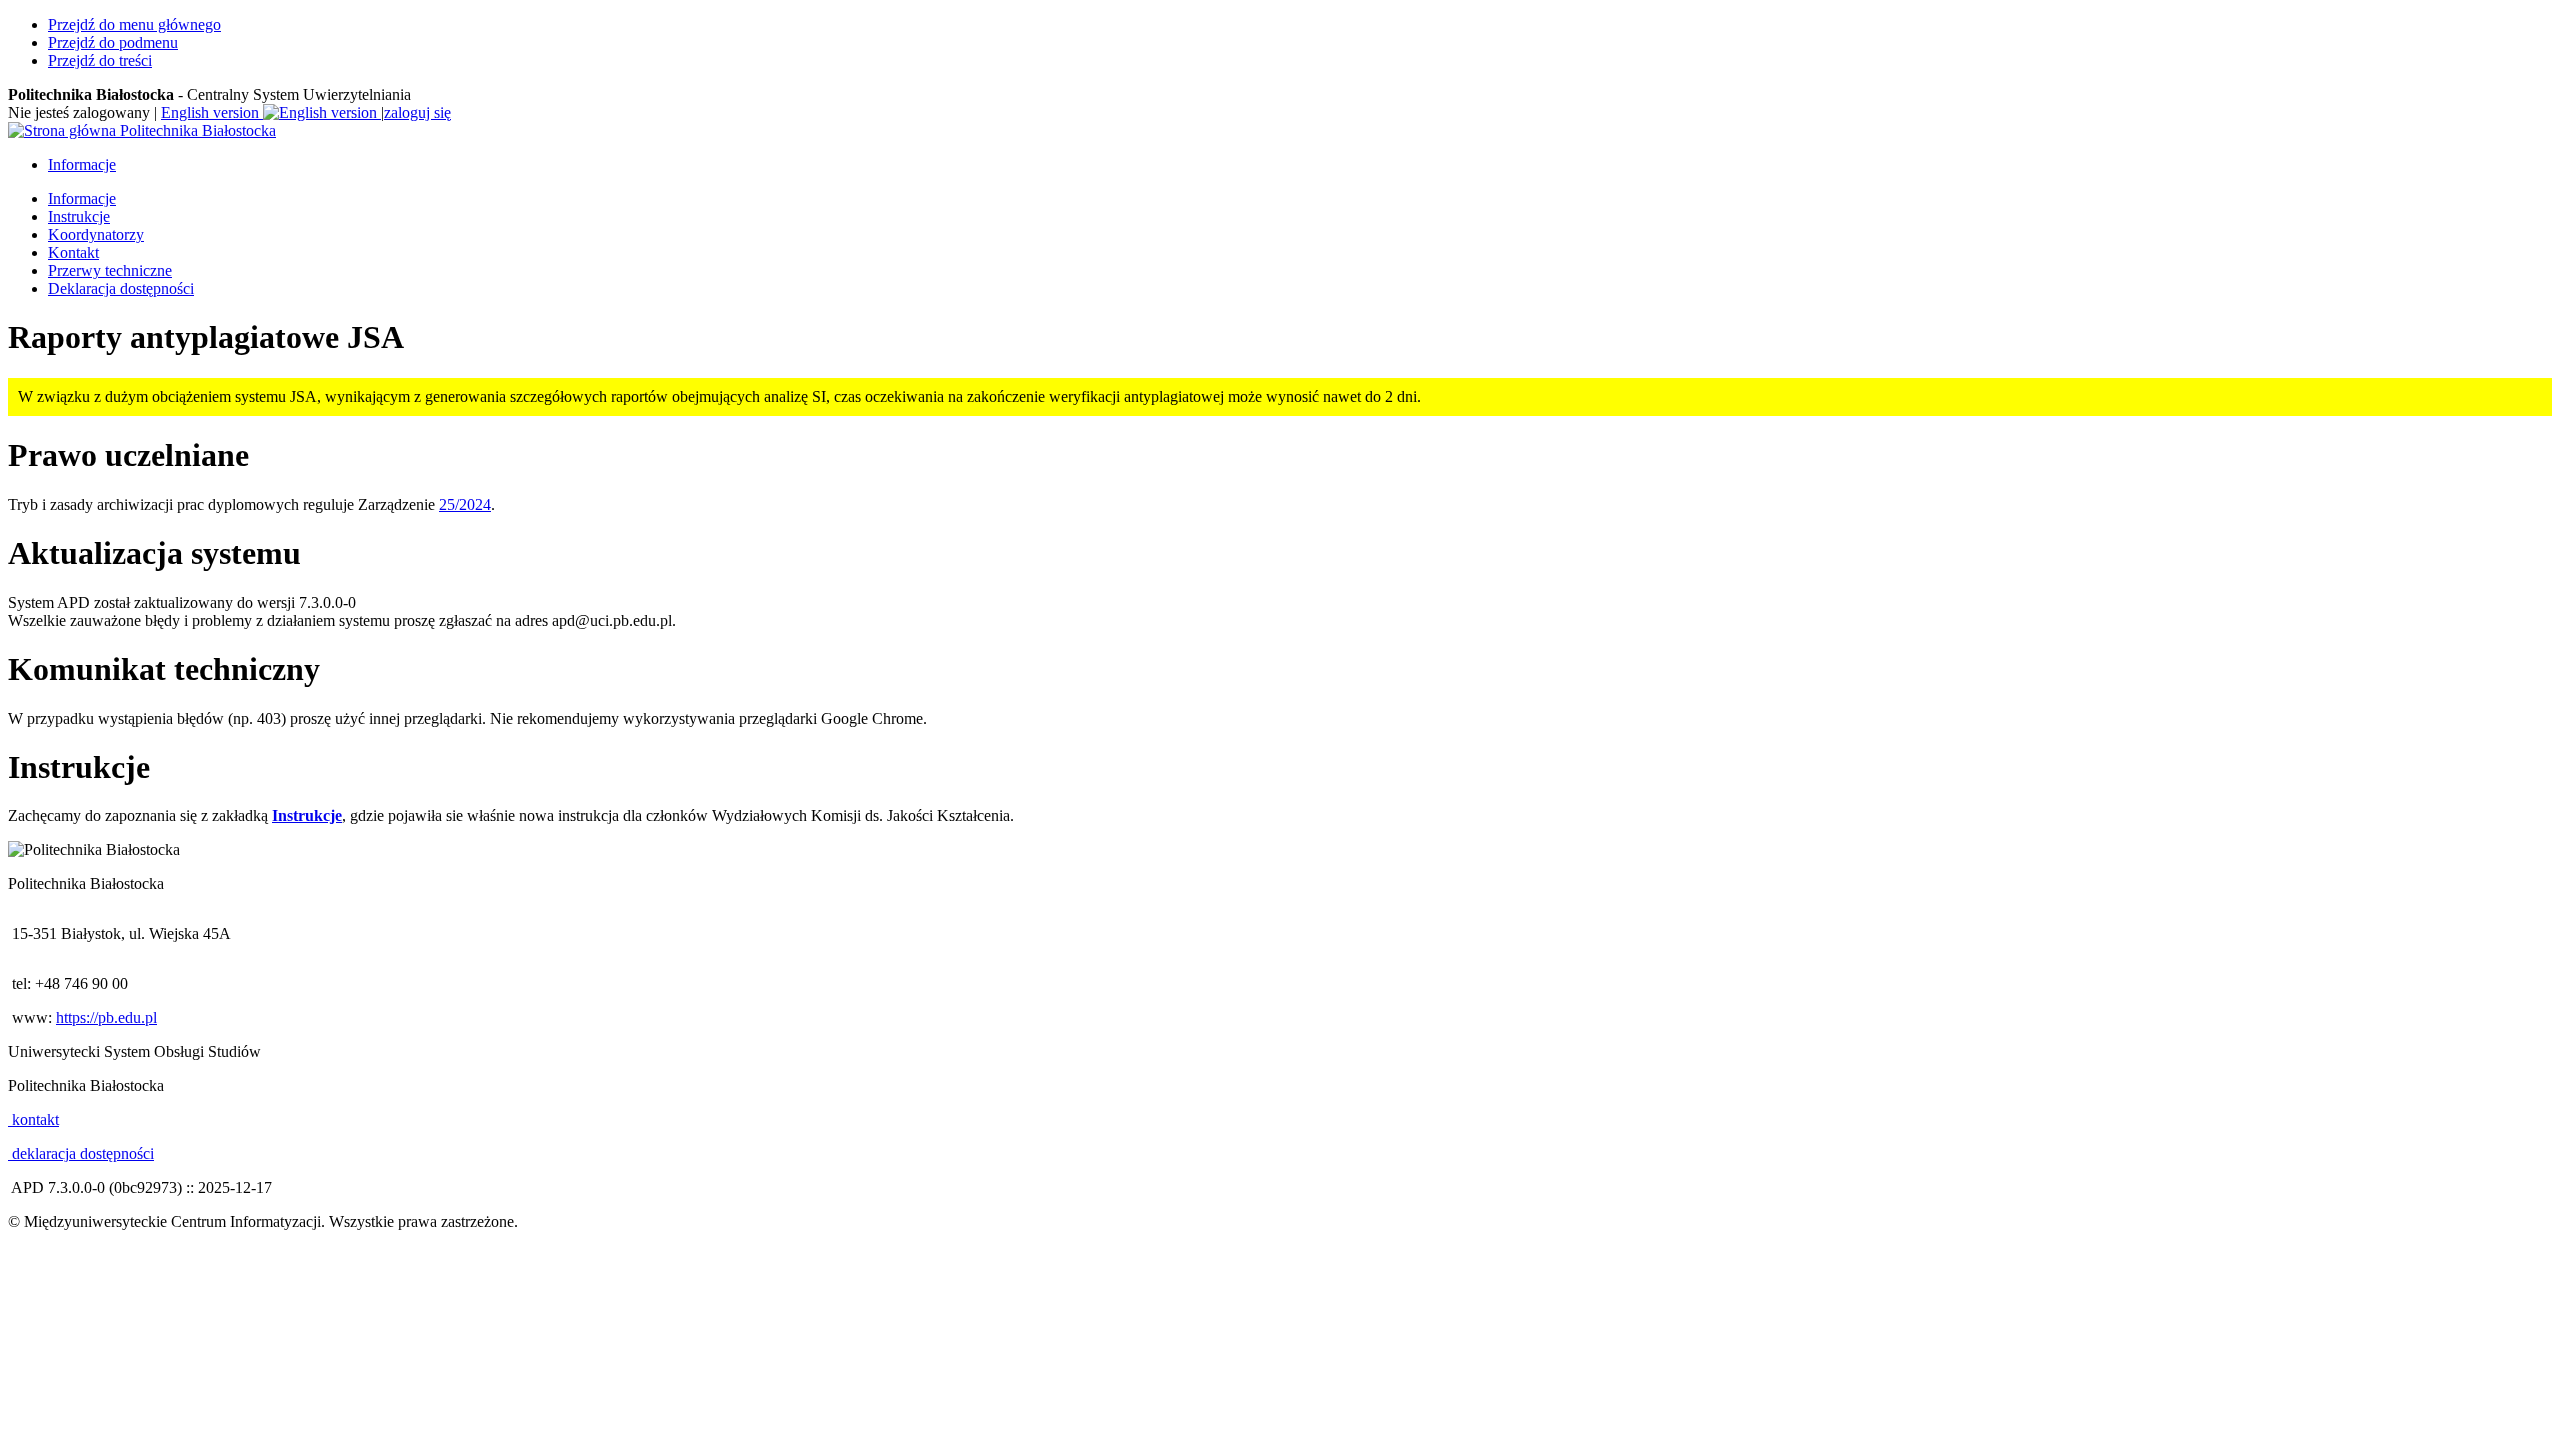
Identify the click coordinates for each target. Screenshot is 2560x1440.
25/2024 (465, 504)
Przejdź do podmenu (113, 42)
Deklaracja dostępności (121, 288)
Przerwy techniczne (110, 270)
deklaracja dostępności (81, 1153)
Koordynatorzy (96, 234)
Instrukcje (79, 216)
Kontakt (73, 252)
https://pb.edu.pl (106, 1017)
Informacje (82, 164)
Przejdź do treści (100, 60)
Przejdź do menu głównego (134, 24)
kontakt (33, 1119)
